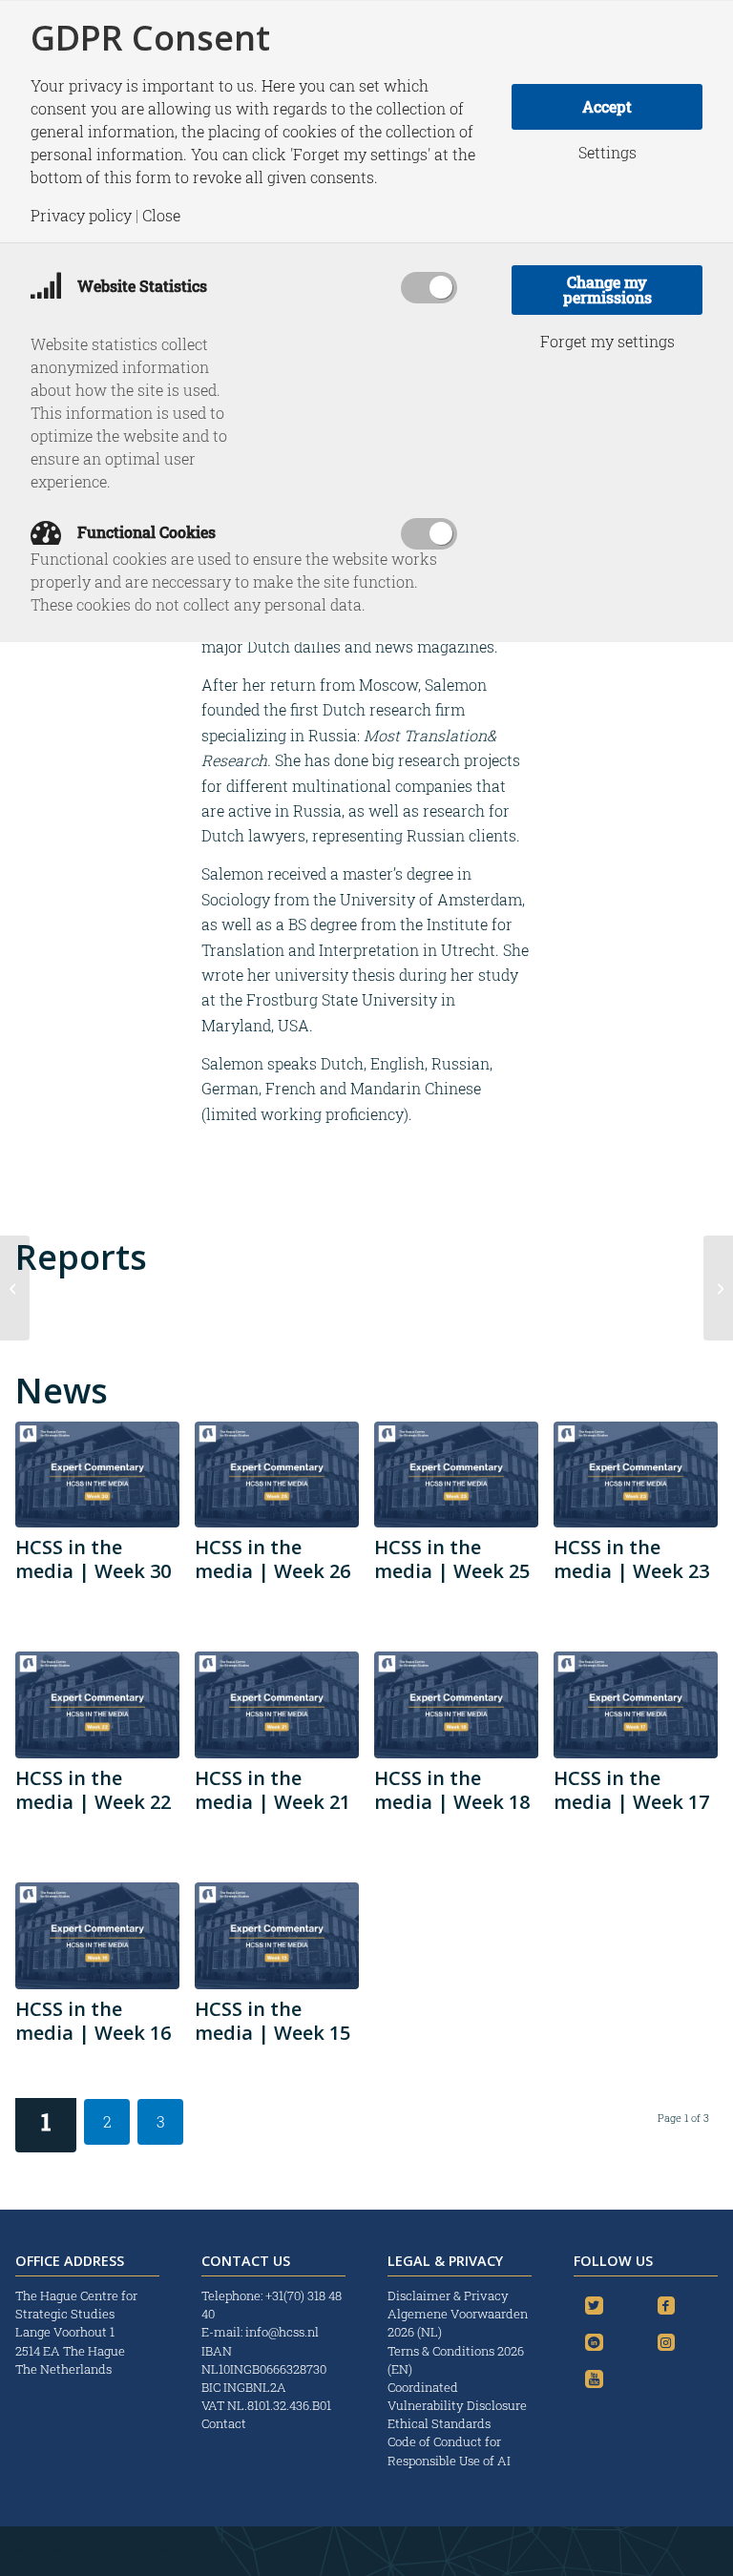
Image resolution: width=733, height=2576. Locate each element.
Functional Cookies (145, 532)
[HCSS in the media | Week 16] (97, 1936)
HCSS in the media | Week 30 (93, 1559)
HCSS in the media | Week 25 (452, 1559)
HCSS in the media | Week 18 (452, 1790)
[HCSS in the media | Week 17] (636, 1705)
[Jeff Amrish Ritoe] (718, 1288)
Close (161, 216)
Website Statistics (140, 286)
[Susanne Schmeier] (15, 1288)
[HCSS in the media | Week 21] (277, 1705)
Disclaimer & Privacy (448, 2296)
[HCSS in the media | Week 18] (456, 1705)
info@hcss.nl (282, 2332)
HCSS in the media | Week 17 (631, 1790)
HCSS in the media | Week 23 (631, 1559)
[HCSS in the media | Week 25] (456, 1475)
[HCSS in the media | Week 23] (636, 1475)
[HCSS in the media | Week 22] (97, 1705)
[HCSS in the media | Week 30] (97, 1475)
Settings (607, 153)
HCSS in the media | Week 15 (272, 2021)
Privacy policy (81, 216)
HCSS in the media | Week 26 (272, 1559)
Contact (224, 2423)
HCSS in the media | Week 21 (272, 1790)
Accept (607, 106)
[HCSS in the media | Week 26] (277, 1475)
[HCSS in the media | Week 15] (277, 1936)
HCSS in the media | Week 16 (93, 2021)
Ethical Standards (439, 2423)
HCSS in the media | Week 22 (93, 1790)
